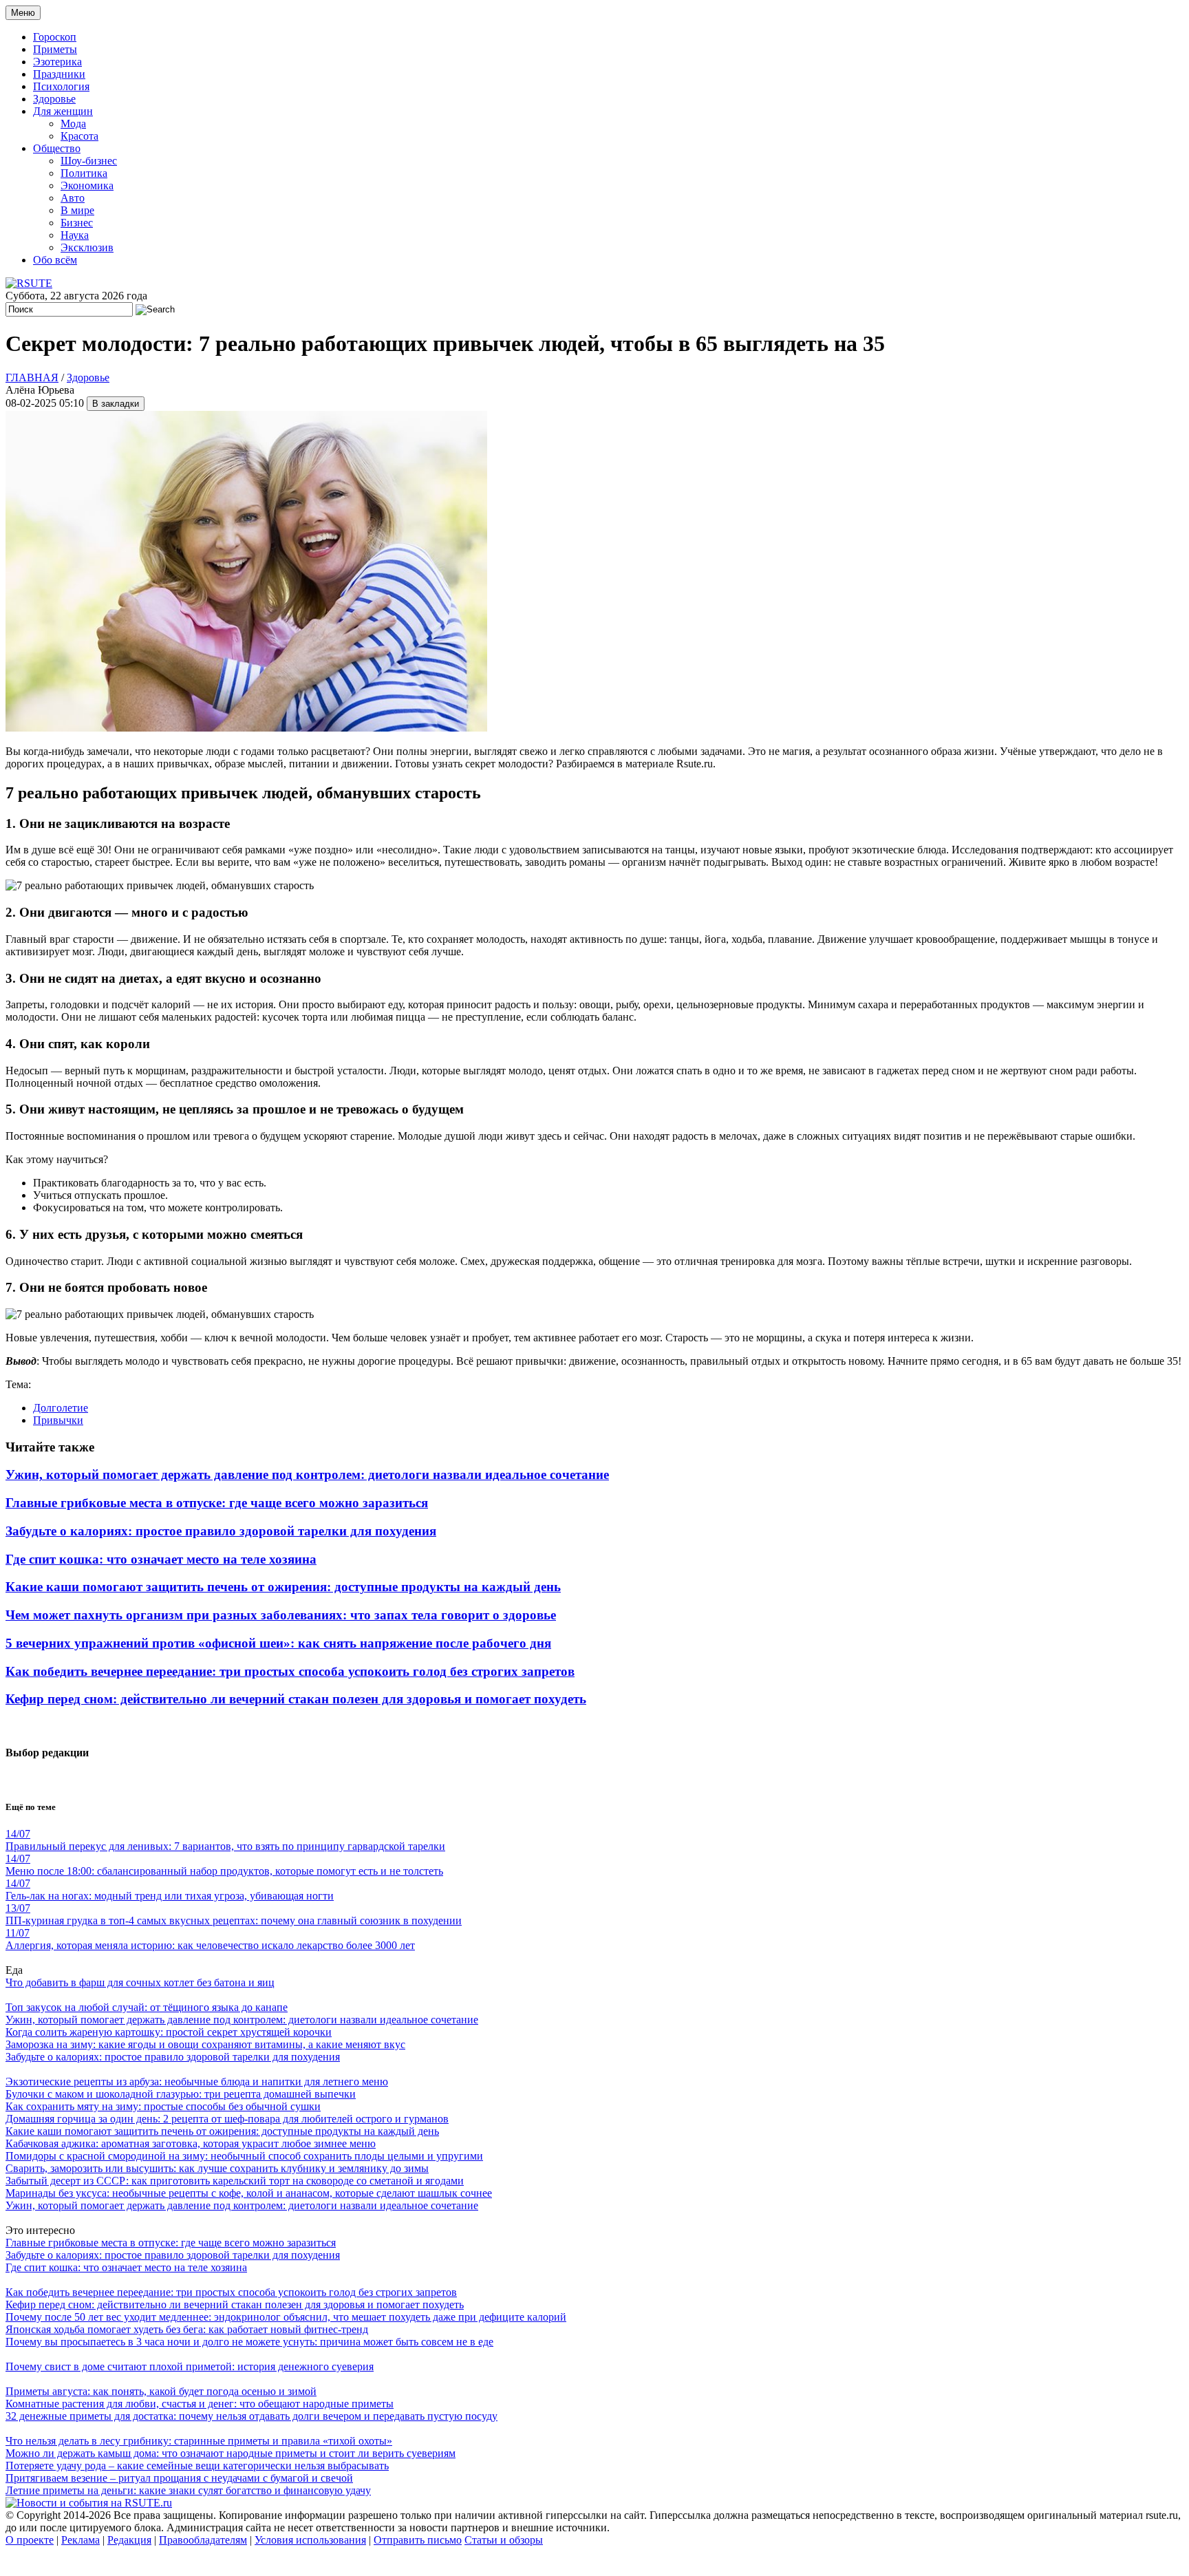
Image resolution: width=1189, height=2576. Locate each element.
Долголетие (61, 1408)
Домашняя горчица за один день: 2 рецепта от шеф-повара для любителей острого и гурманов (227, 2119)
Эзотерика (57, 62)
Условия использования (310, 2540)
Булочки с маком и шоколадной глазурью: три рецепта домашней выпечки (181, 2094)
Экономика (87, 185)
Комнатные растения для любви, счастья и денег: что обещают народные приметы (200, 2404)
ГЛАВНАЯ (32, 377)
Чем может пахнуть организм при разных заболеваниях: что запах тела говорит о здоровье (281, 1615)
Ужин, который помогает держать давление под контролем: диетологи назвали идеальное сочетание (307, 1475)
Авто (73, 198)
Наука (75, 235)
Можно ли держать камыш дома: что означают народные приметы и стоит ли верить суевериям (231, 2453)
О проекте (30, 2540)
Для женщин (63, 111)
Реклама (81, 2540)
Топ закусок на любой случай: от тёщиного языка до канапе (147, 2007)
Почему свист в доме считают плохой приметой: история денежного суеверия (190, 2366)
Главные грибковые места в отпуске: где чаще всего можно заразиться (217, 1503)
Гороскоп (55, 37)
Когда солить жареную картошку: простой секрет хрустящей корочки (169, 2032)
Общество (57, 148)
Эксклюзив (87, 247)
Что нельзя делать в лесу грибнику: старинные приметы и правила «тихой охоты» (199, 2441)
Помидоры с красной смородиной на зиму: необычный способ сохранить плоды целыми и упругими (244, 2156)
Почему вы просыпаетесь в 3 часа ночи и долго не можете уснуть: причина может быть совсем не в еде (249, 2342)
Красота (79, 136)
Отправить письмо (418, 2540)
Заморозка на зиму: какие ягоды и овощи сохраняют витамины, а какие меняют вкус (205, 2044)
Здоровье (54, 99)
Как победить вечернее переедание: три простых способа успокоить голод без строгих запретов (290, 1671)
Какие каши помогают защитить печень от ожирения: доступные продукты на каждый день (283, 1587)
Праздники (59, 74)
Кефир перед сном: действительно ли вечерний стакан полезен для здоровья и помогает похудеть (296, 1699)
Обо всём (55, 260)
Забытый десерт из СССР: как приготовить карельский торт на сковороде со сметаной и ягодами (235, 2181)
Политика (84, 173)
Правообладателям (203, 2540)
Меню (23, 13)
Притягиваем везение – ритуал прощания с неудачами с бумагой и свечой (179, 2478)
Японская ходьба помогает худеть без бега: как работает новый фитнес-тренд (187, 2329)
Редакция (129, 2540)
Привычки (58, 1420)
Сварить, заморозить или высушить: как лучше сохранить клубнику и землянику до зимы (217, 2168)
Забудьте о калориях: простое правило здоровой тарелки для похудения (221, 1531)
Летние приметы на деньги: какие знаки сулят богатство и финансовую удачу (188, 2490)
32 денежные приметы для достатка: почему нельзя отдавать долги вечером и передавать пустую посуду (251, 2416)
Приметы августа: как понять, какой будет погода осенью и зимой (161, 2391)
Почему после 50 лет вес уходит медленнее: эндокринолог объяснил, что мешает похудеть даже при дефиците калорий (286, 2317)
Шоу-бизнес (89, 161)
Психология (61, 86)
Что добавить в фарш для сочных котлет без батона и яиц (140, 1982)
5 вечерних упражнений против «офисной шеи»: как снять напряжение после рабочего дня (278, 1643)
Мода (73, 124)
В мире (77, 210)
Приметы (55, 49)
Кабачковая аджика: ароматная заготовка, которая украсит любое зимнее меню (191, 2143)
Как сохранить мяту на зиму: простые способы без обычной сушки (163, 2106)
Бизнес (77, 223)
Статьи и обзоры (504, 2540)
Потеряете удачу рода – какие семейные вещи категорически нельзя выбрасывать (197, 2466)
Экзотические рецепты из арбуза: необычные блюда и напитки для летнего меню (197, 2082)
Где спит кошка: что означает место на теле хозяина (161, 1559)
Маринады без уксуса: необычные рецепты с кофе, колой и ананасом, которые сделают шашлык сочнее (249, 2193)
